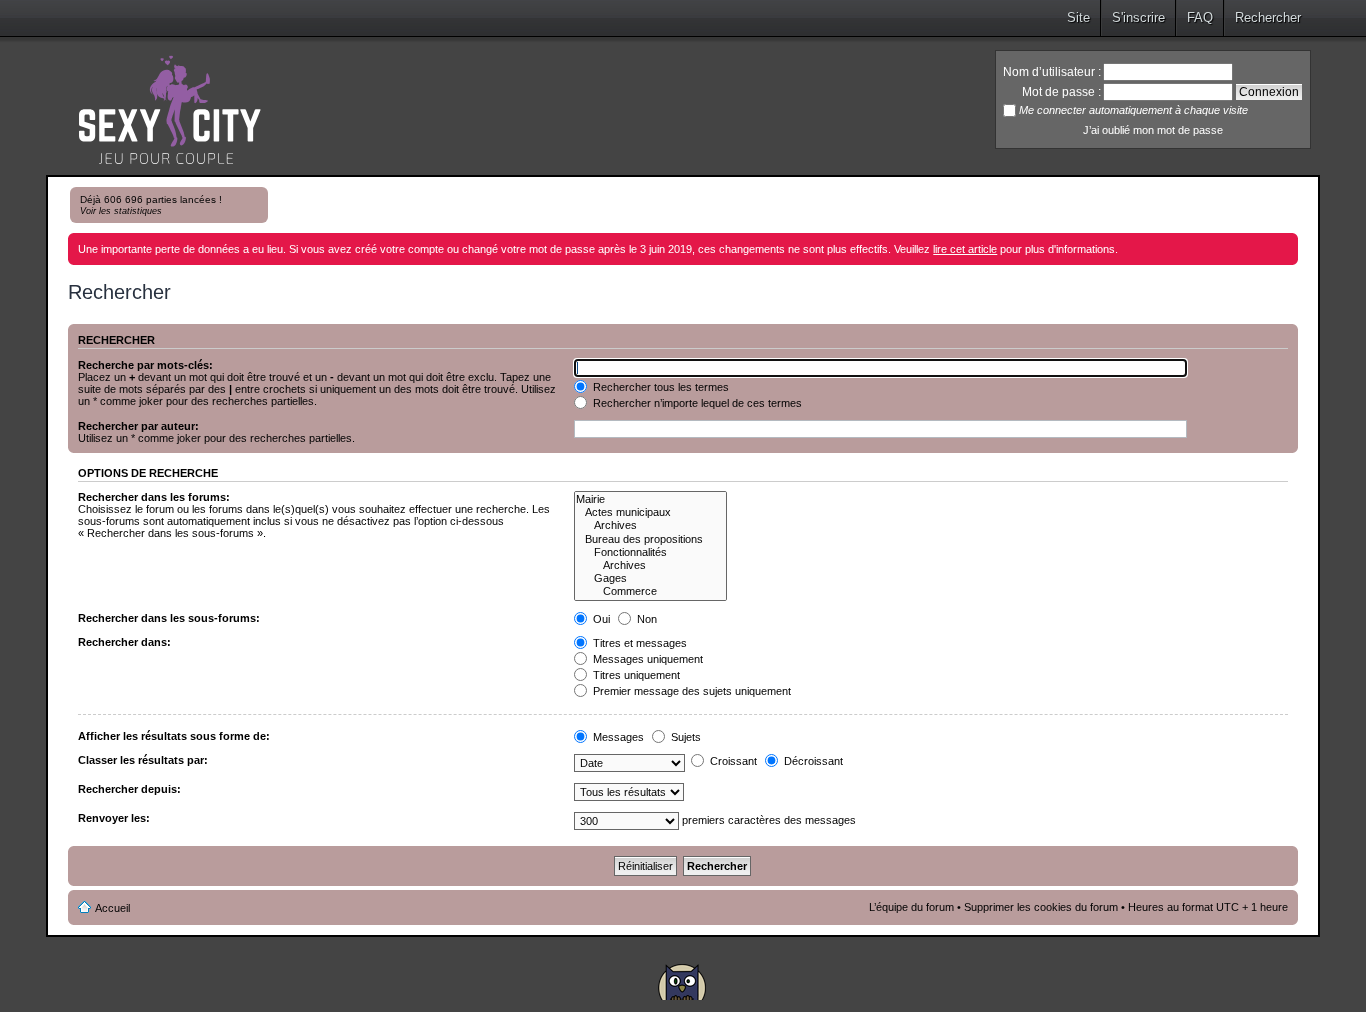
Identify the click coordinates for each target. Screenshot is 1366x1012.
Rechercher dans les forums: (154, 497)
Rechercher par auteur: (138, 426)
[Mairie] (650, 499)
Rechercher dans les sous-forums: (169, 618)
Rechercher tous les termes (659, 387)
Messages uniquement (646, 659)
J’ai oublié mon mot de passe (1153, 130)
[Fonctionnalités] (650, 552)
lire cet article (965, 249)
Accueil (112, 908)
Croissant (732, 761)
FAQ (1200, 17)
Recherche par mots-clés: (145, 365)
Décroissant (812, 761)
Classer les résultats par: (143, 760)
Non (645, 619)
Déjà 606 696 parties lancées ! (151, 205)
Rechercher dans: (124, 642)
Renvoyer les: (114, 818)
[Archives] (650, 525)
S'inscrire (1138, 17)
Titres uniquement (635, 675)
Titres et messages (638, 643)
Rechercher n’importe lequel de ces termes (696, 403)
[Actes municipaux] (650, 512)
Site (1078, 17)
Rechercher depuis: (129, 789)
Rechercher (1268, 17)
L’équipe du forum (911, 907)
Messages (617, 737)
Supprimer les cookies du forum (1041, 907)
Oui (600, 619)
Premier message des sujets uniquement (690, 691)
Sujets (684, 737)
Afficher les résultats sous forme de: (174, 736)
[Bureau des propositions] (650, 539)
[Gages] (650, 578)
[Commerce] (650, 591)
